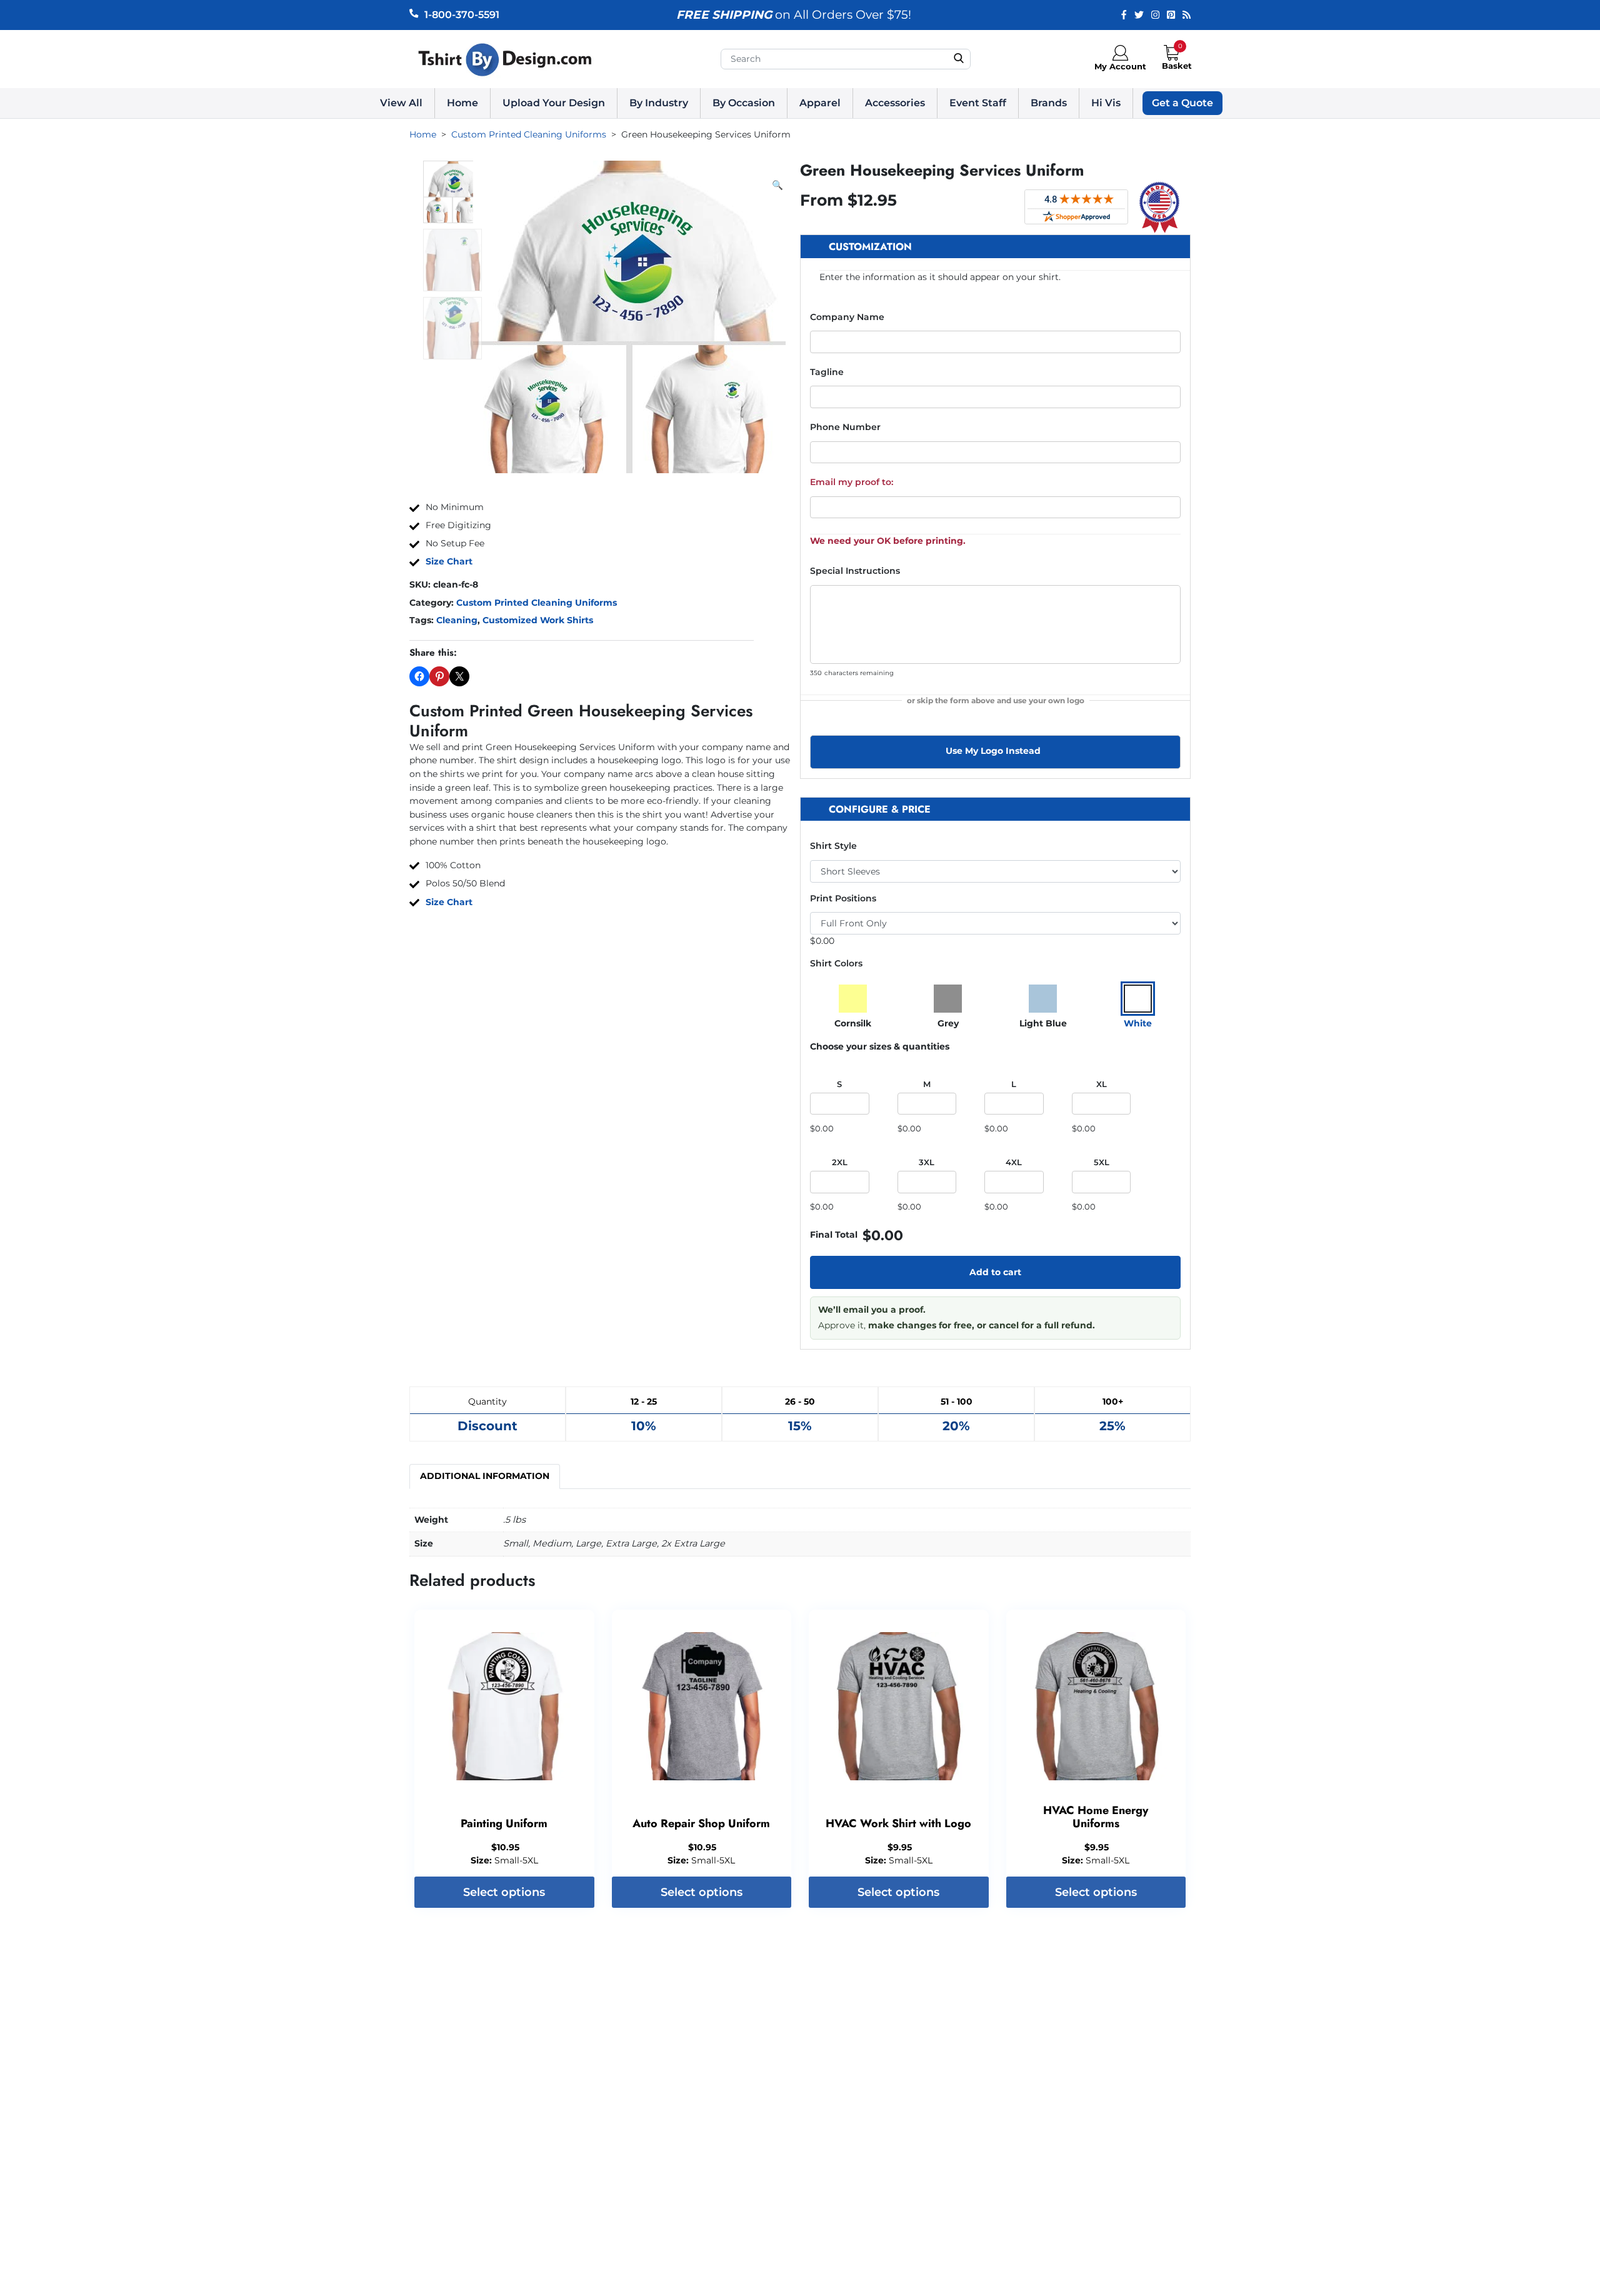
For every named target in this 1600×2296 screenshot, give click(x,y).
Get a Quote (1182, 103)
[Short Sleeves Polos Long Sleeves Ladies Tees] (995, 871)
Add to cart (995, 1272)
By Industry (659, 103)
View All (401, 103)
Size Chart (449, 561)
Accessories (895, 103)
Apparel (820, 103)
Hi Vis (1106, 103)
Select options (504, 1892)
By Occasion (744, 103)
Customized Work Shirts (538, 620)
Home (462, 103)
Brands (1049, 103)
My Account (1120, 66)
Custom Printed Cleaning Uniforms (537, 603)
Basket (1177, 66)
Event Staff (978, 103)
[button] (777, 186)
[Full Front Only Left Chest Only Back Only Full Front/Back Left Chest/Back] (995, 923)
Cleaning (457, 620)
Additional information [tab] (485, 1476)
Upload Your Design (554, 103)
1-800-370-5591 (462, 15)
